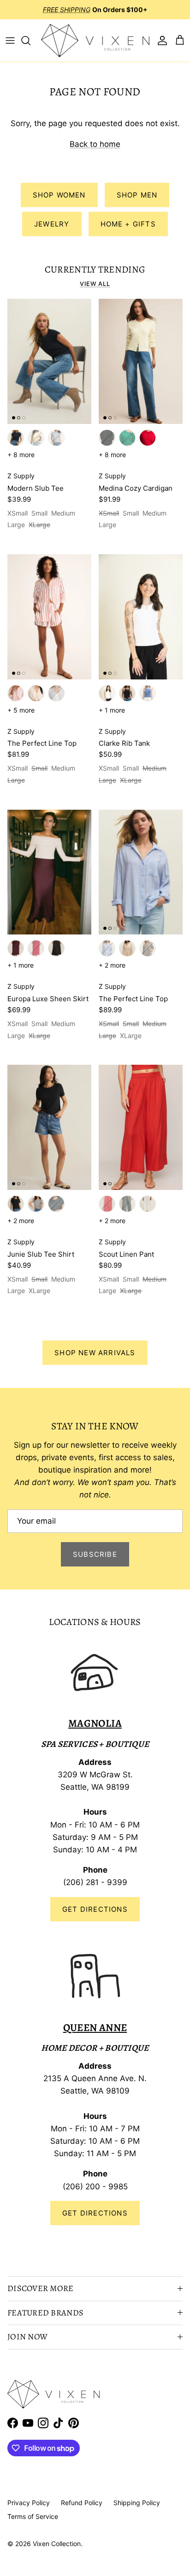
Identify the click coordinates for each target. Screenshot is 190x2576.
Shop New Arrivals (95, 1353)
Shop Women (59, 195)
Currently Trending (95, 269)
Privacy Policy (29, 2503)
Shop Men (137, 195)
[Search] (30, 41)
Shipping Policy (137, 2503)
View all (95, 284)
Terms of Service (33, 2516)
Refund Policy (82, 2503)
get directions (95, 2213)
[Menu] (10, 41)
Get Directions (95, 1909)
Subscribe (95, 1554)
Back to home (95, 144)
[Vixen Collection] (95, 41)
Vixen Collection (57, 2544)
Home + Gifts (128, 224)
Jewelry (52, 224)
